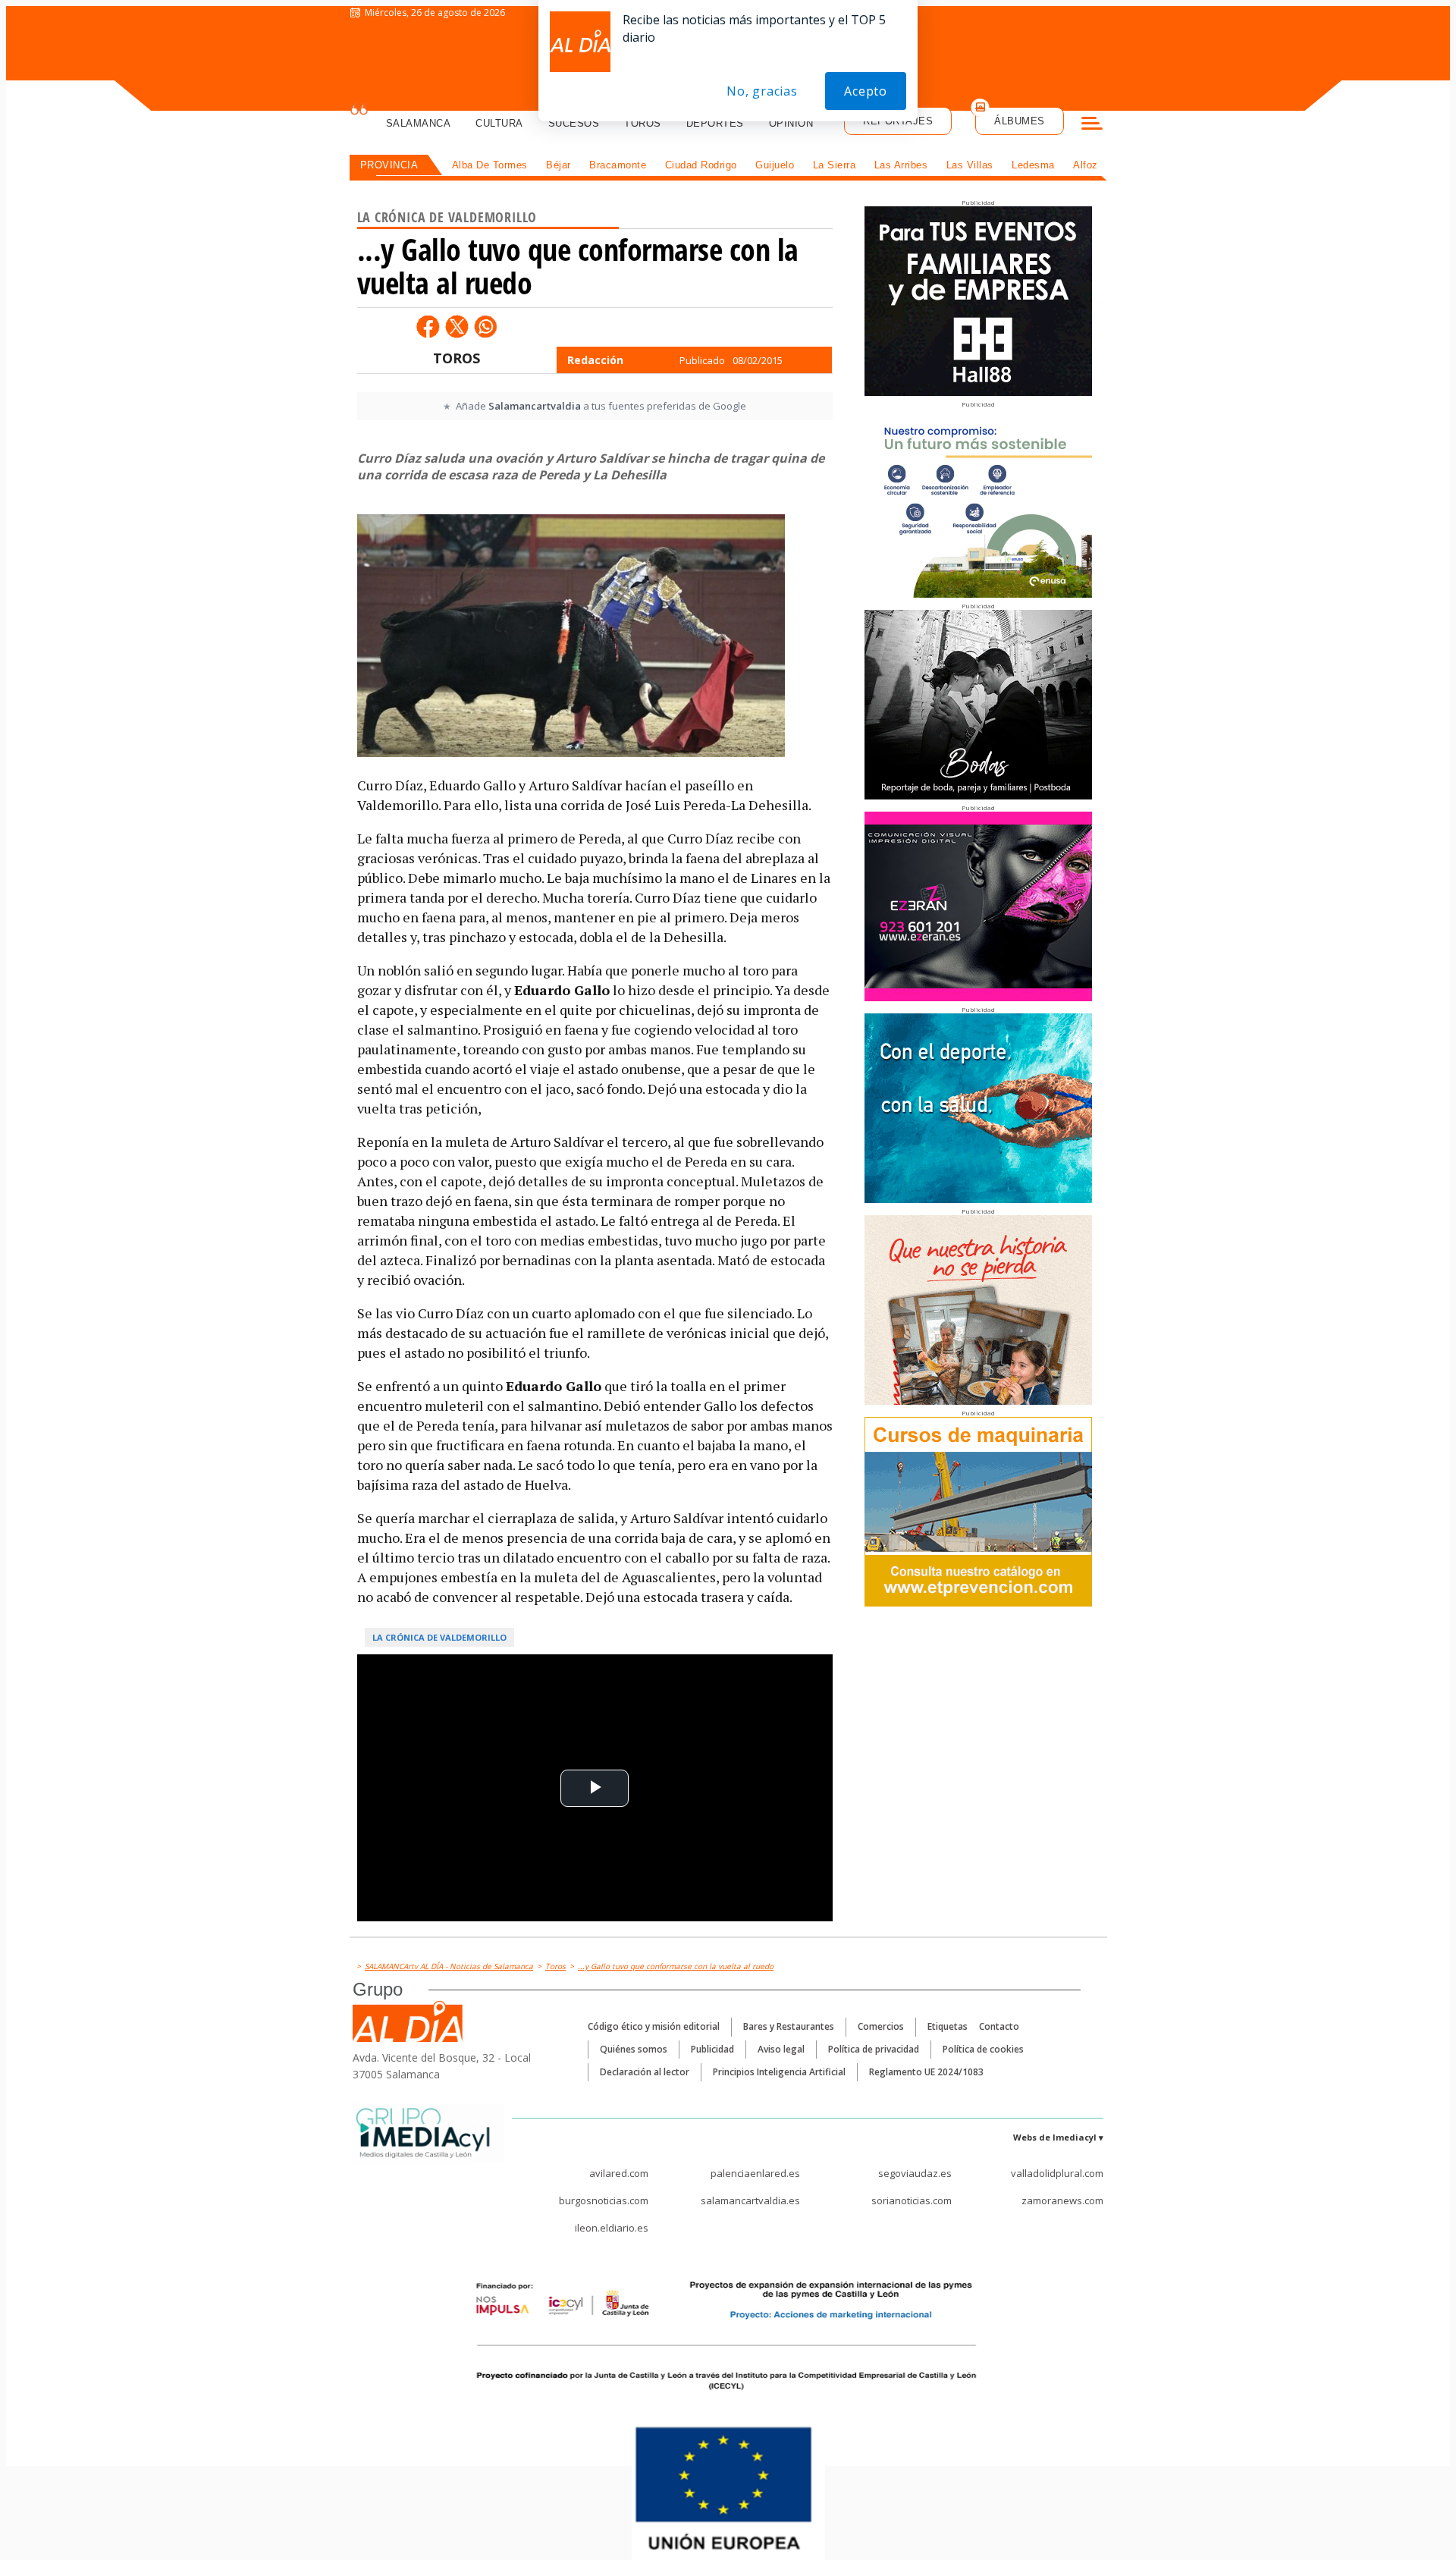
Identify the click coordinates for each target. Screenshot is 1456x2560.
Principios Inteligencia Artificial (779, 2072)
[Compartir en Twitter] (457, 326)
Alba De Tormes (490, 165)
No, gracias (762, 91)
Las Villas (970, 165)
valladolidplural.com (1057, 2173)
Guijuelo (775, 165)
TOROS (457, 358)
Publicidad (712, 2049)
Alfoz (1086, 165)
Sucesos (574, 123)
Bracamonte (618, 165)
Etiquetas (948, 2026)
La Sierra (835, 165)
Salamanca (419, 123)
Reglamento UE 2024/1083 (926, 2072)
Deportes (715, 123)
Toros (643, 123)
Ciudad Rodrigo (701, 165)
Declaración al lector (645, 2072)
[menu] (1092, 125)
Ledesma (1033, 165)
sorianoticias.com (912, 2200)
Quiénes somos (634, 2049)
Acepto (866, 91)
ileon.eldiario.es (612, 2228)
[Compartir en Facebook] (428, 326)
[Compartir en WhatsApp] (485, 326)
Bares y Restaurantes (789, 2026)
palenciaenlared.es (755, 2173)
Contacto (999, 2026)
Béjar (559, 165)
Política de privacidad (874, 2049)
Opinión (791, 123)
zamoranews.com (1062, 2200)
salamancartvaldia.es (750, 2200)
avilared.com (619, 2173)
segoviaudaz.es (915, 2173)
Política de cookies (983, 2049)
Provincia (389, 165)
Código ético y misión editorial (654, 2026)
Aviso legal (781, 2049)
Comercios (881, 2026)
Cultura (499, 123)
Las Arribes (901, 165)
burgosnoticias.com (604, 2200)
